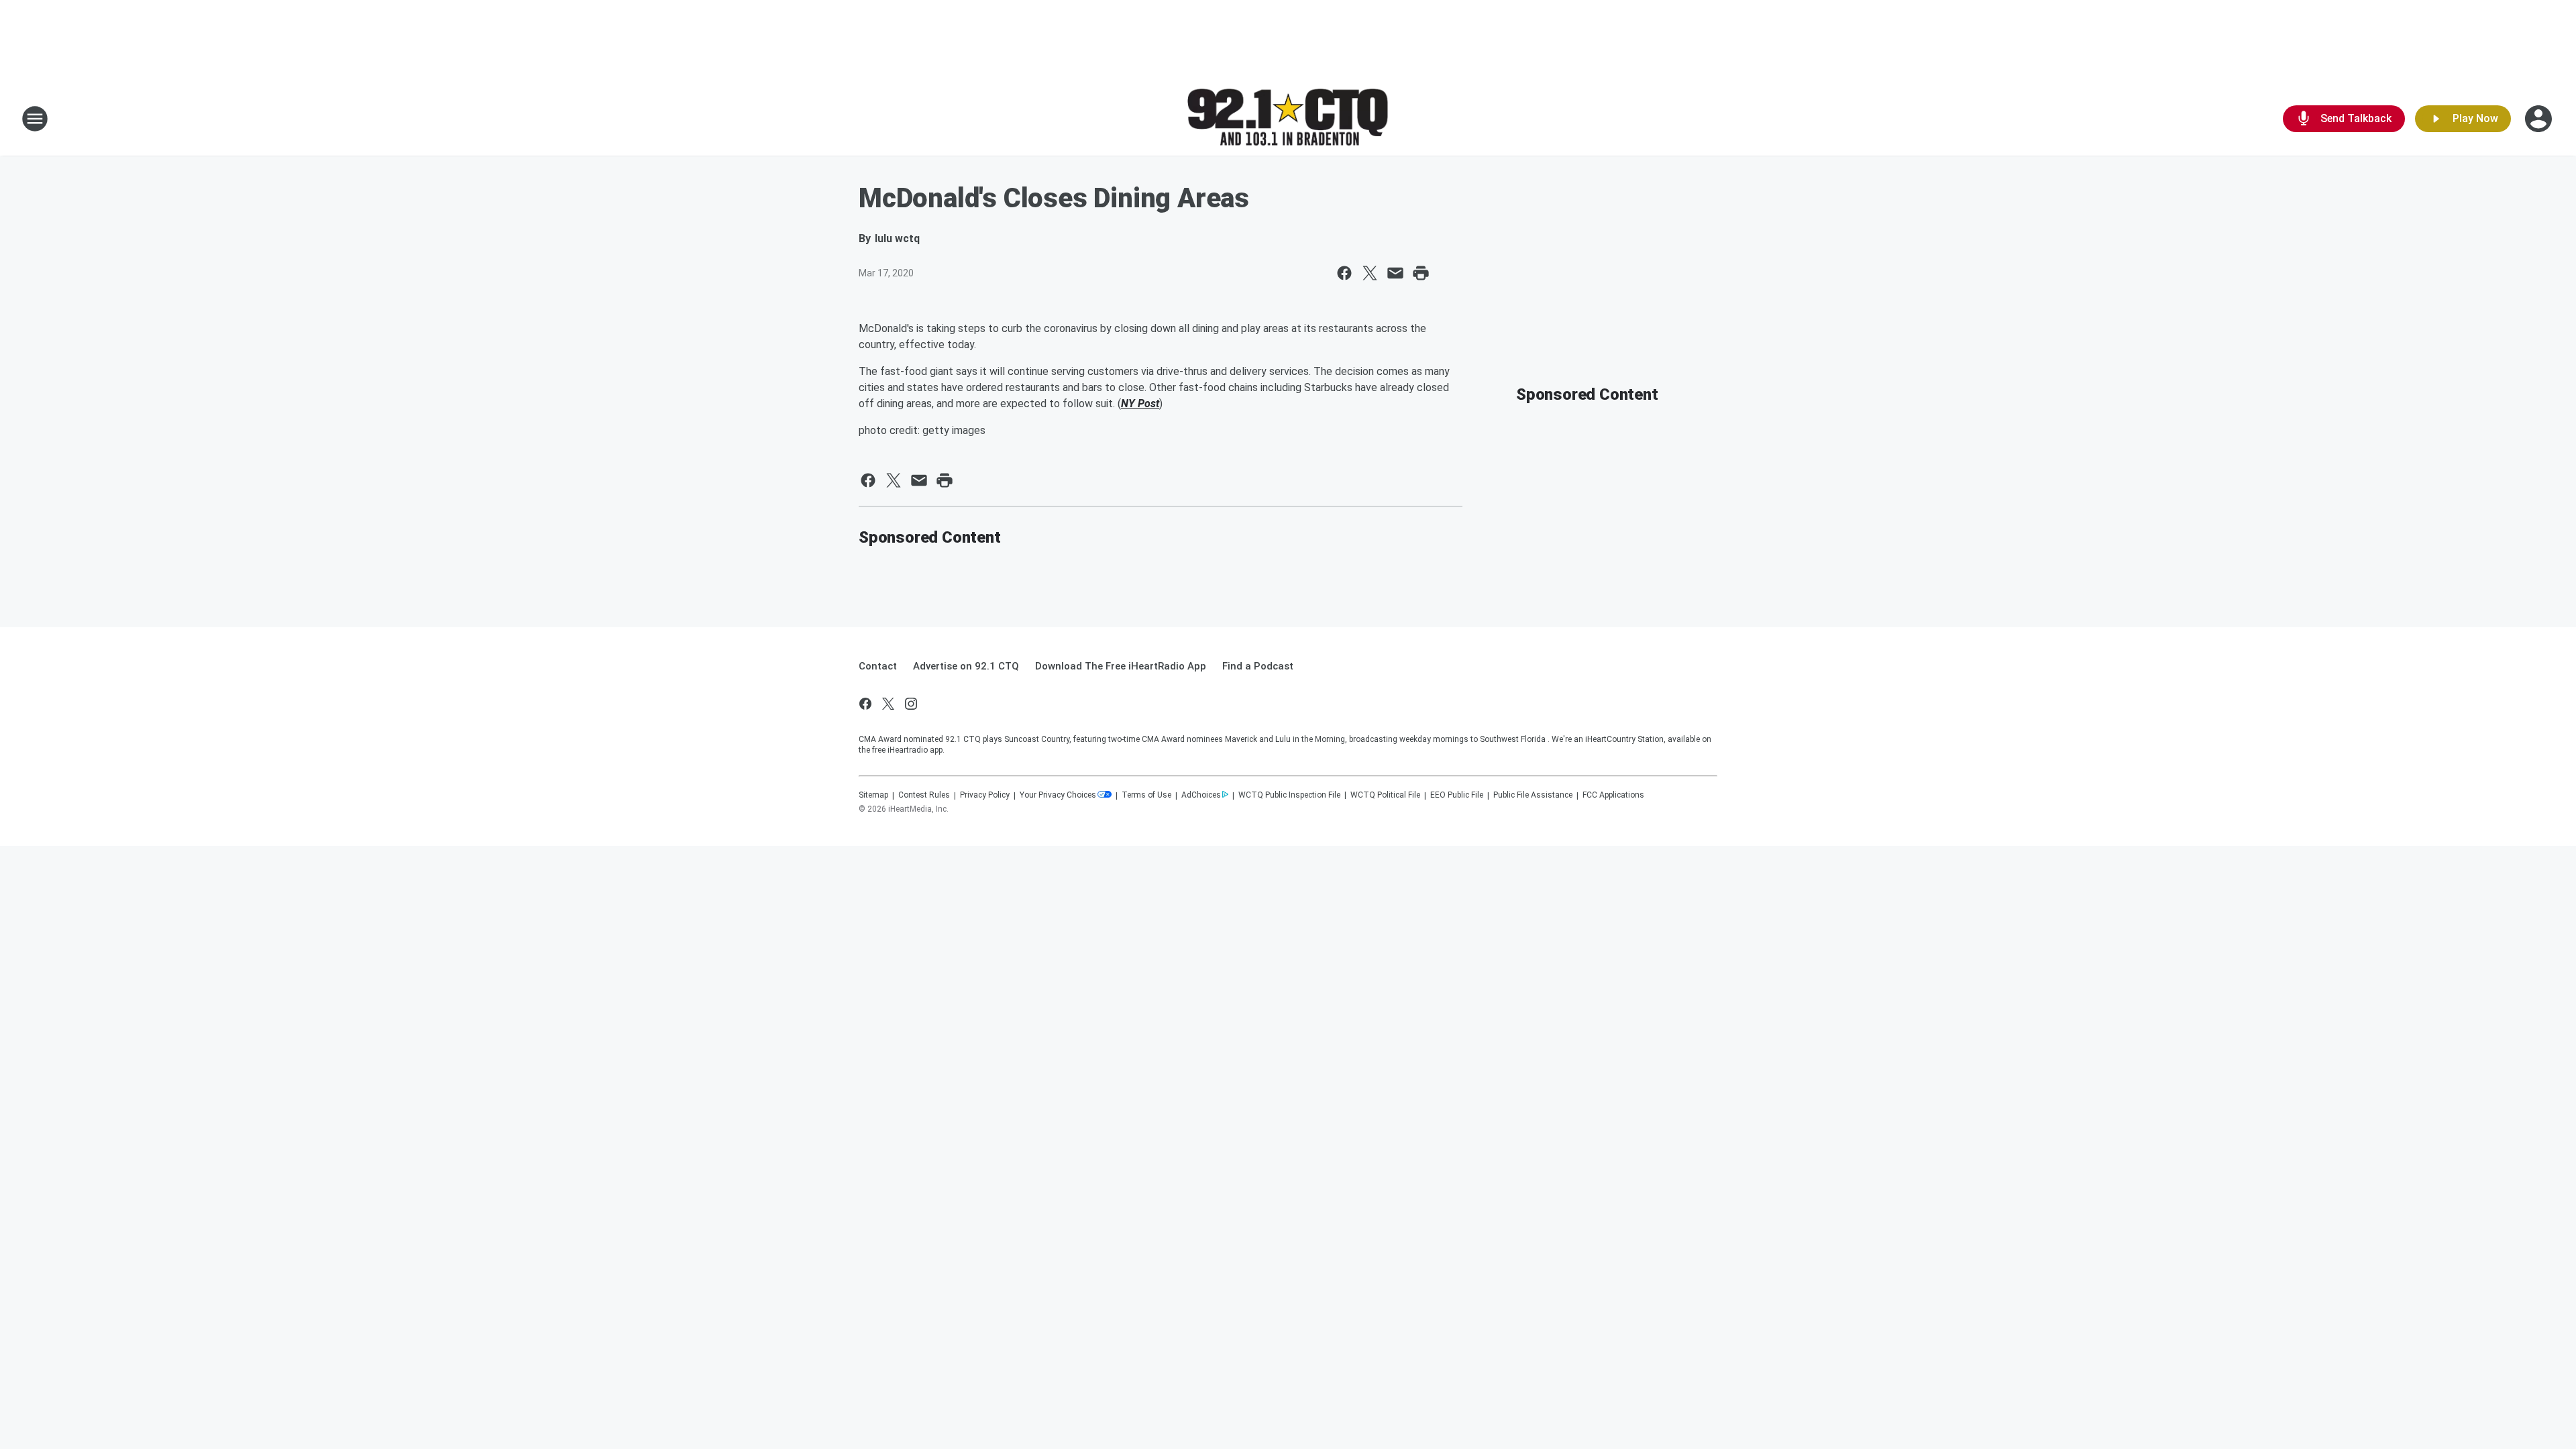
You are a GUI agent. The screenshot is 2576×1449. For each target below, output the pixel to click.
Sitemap (873, 795)
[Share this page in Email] (1395, 273)
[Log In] (2540, 119)
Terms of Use (1146, 795)
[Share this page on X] (1370, 273)
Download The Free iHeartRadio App (1121, 666)
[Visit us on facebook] (865, 704)
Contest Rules (924, 795)
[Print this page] (1421, 273)
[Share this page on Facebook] (1344, 273)
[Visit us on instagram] (911, 704)
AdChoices (1201, 795)
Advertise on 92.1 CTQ (966, 666)
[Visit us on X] (888, 704)
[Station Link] (1288, 119)
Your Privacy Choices (1058, 795)
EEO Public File (1457, 795)
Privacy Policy (985, 795)
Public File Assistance (1533, 795)
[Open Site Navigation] (35, 119)
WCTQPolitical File (1385, 795)
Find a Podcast (1258, 666)
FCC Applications (1613, 795)
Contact (878, 666)
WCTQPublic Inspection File (1289, 795)
